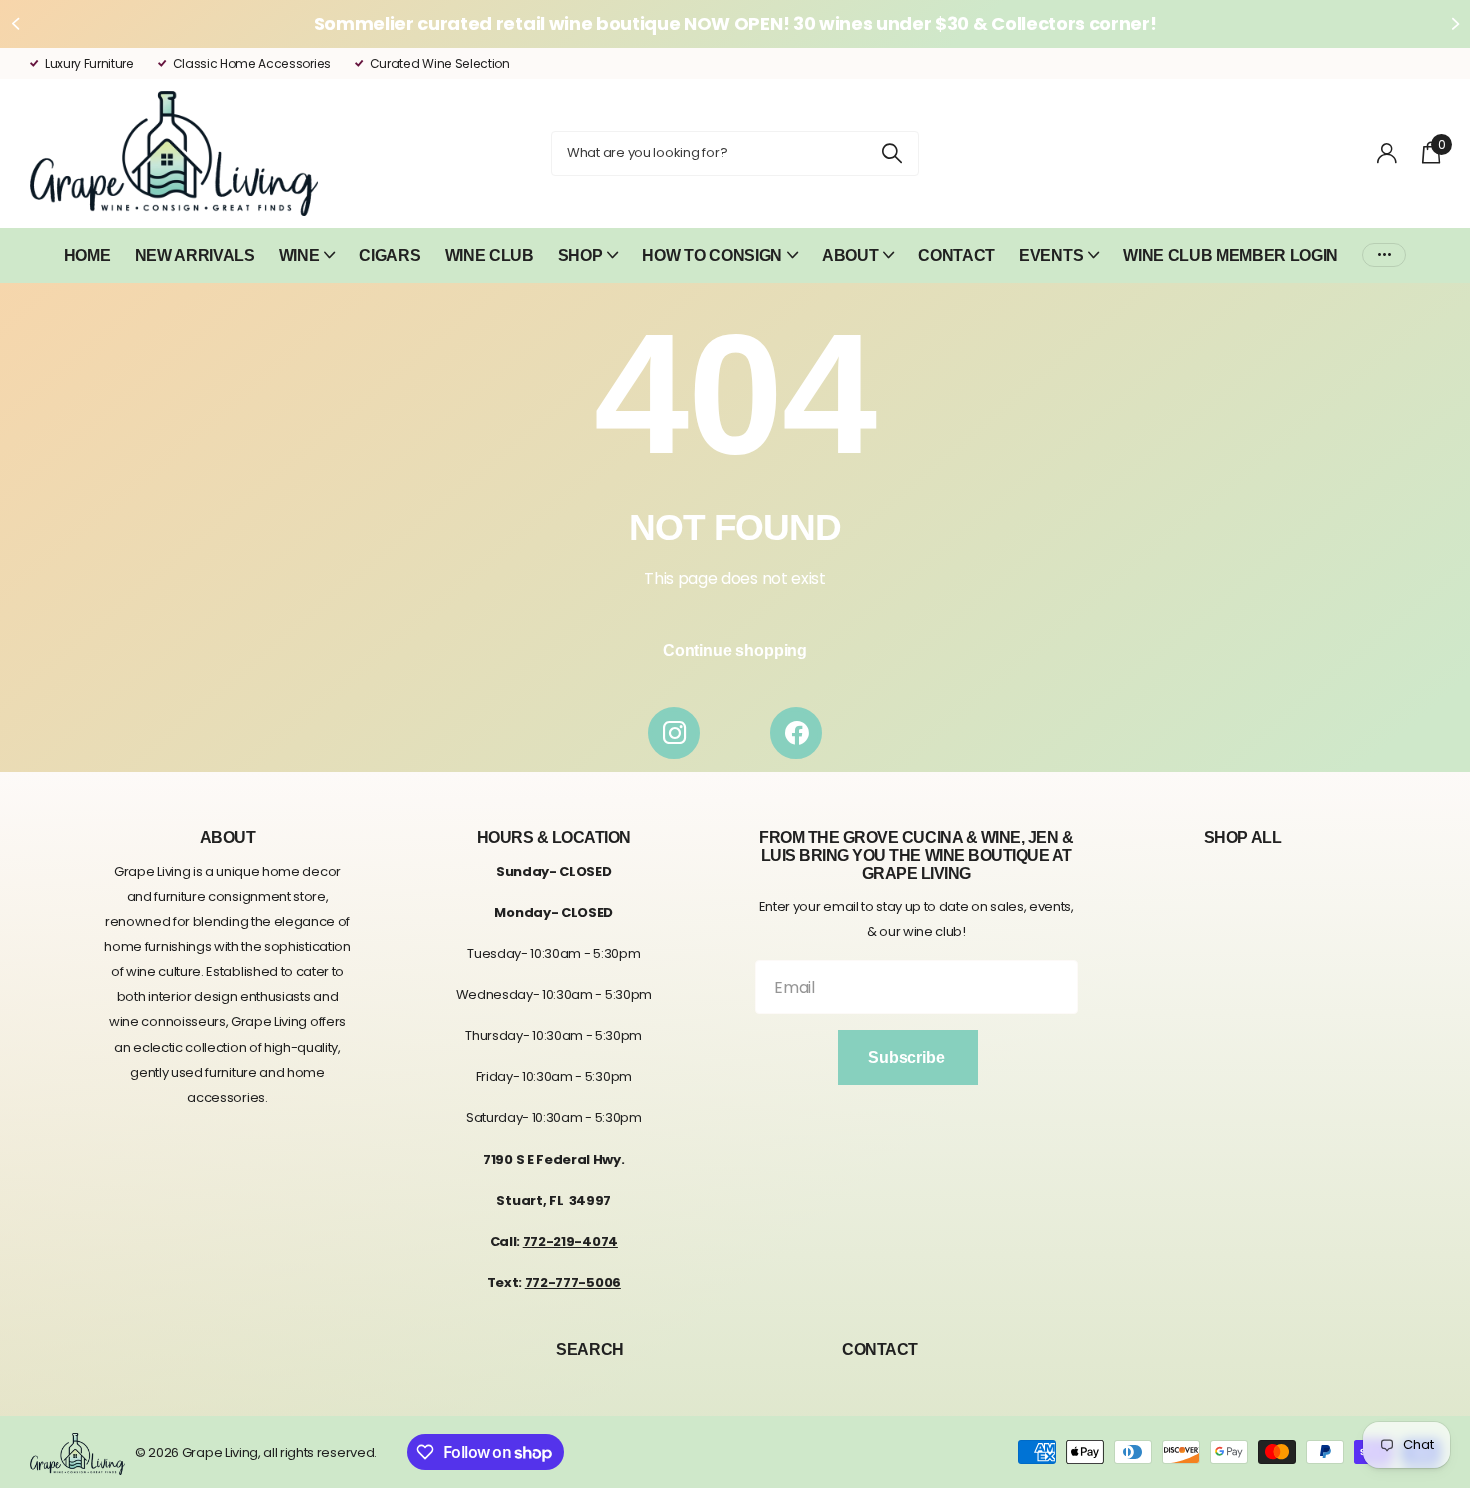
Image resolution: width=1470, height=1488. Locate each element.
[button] (15, 24)
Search (589, 1349)
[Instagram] (674, 733)
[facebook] (796, 733)
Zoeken (891, 153)
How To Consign (712, 255)
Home (87, 255)
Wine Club (489, 255)
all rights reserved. (320, 1452)
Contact (956, 255)
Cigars (389, 255)
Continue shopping (735, 650)
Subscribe (908, 1057)
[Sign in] (1387, 153)
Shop (580, 255)
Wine (299, 255)
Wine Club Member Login (1230, 255)
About (850, 255)
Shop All (1242, 837)
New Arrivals (195, 255)
